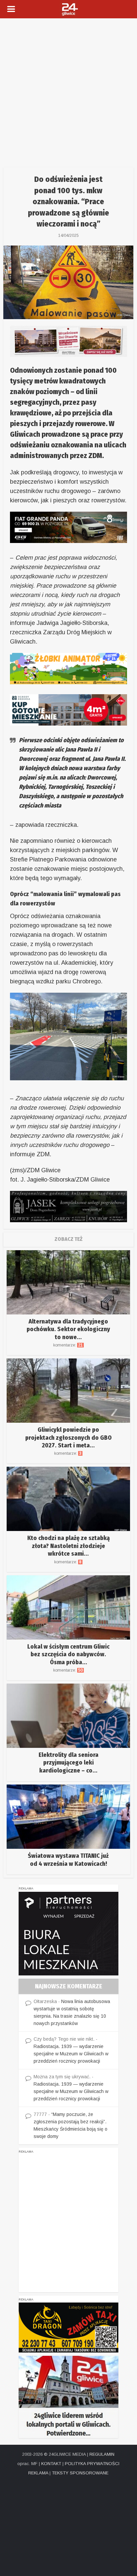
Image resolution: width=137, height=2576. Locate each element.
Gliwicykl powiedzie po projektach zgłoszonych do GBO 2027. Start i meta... (68, 1438)
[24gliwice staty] (68, 2397)
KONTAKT (51, 2464)
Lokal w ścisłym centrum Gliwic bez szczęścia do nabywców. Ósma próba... (68, 1654)
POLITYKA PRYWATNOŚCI (92, 2464)
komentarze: (68, 1345)
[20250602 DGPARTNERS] (68, 1933)
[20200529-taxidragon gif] (68, 2327)
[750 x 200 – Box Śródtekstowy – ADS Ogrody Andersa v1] (68, 709)
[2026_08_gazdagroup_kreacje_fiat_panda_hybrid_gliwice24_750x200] (68, 527)
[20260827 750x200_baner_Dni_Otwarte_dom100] (68, 341)
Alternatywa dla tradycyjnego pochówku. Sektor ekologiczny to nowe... (68, 1329)
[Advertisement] (68, 90)
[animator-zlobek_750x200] (68, 668)
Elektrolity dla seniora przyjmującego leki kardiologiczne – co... (68, 1763)
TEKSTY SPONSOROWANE (80, 2473)
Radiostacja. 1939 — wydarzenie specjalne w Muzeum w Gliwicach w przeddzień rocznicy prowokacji (71, 2054)
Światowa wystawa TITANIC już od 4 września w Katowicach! (68, 1860)
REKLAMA (38, 2473)
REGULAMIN (102, 2454)
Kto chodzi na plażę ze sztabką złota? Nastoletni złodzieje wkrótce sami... (68, 1546)
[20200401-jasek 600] (68, 1206)
